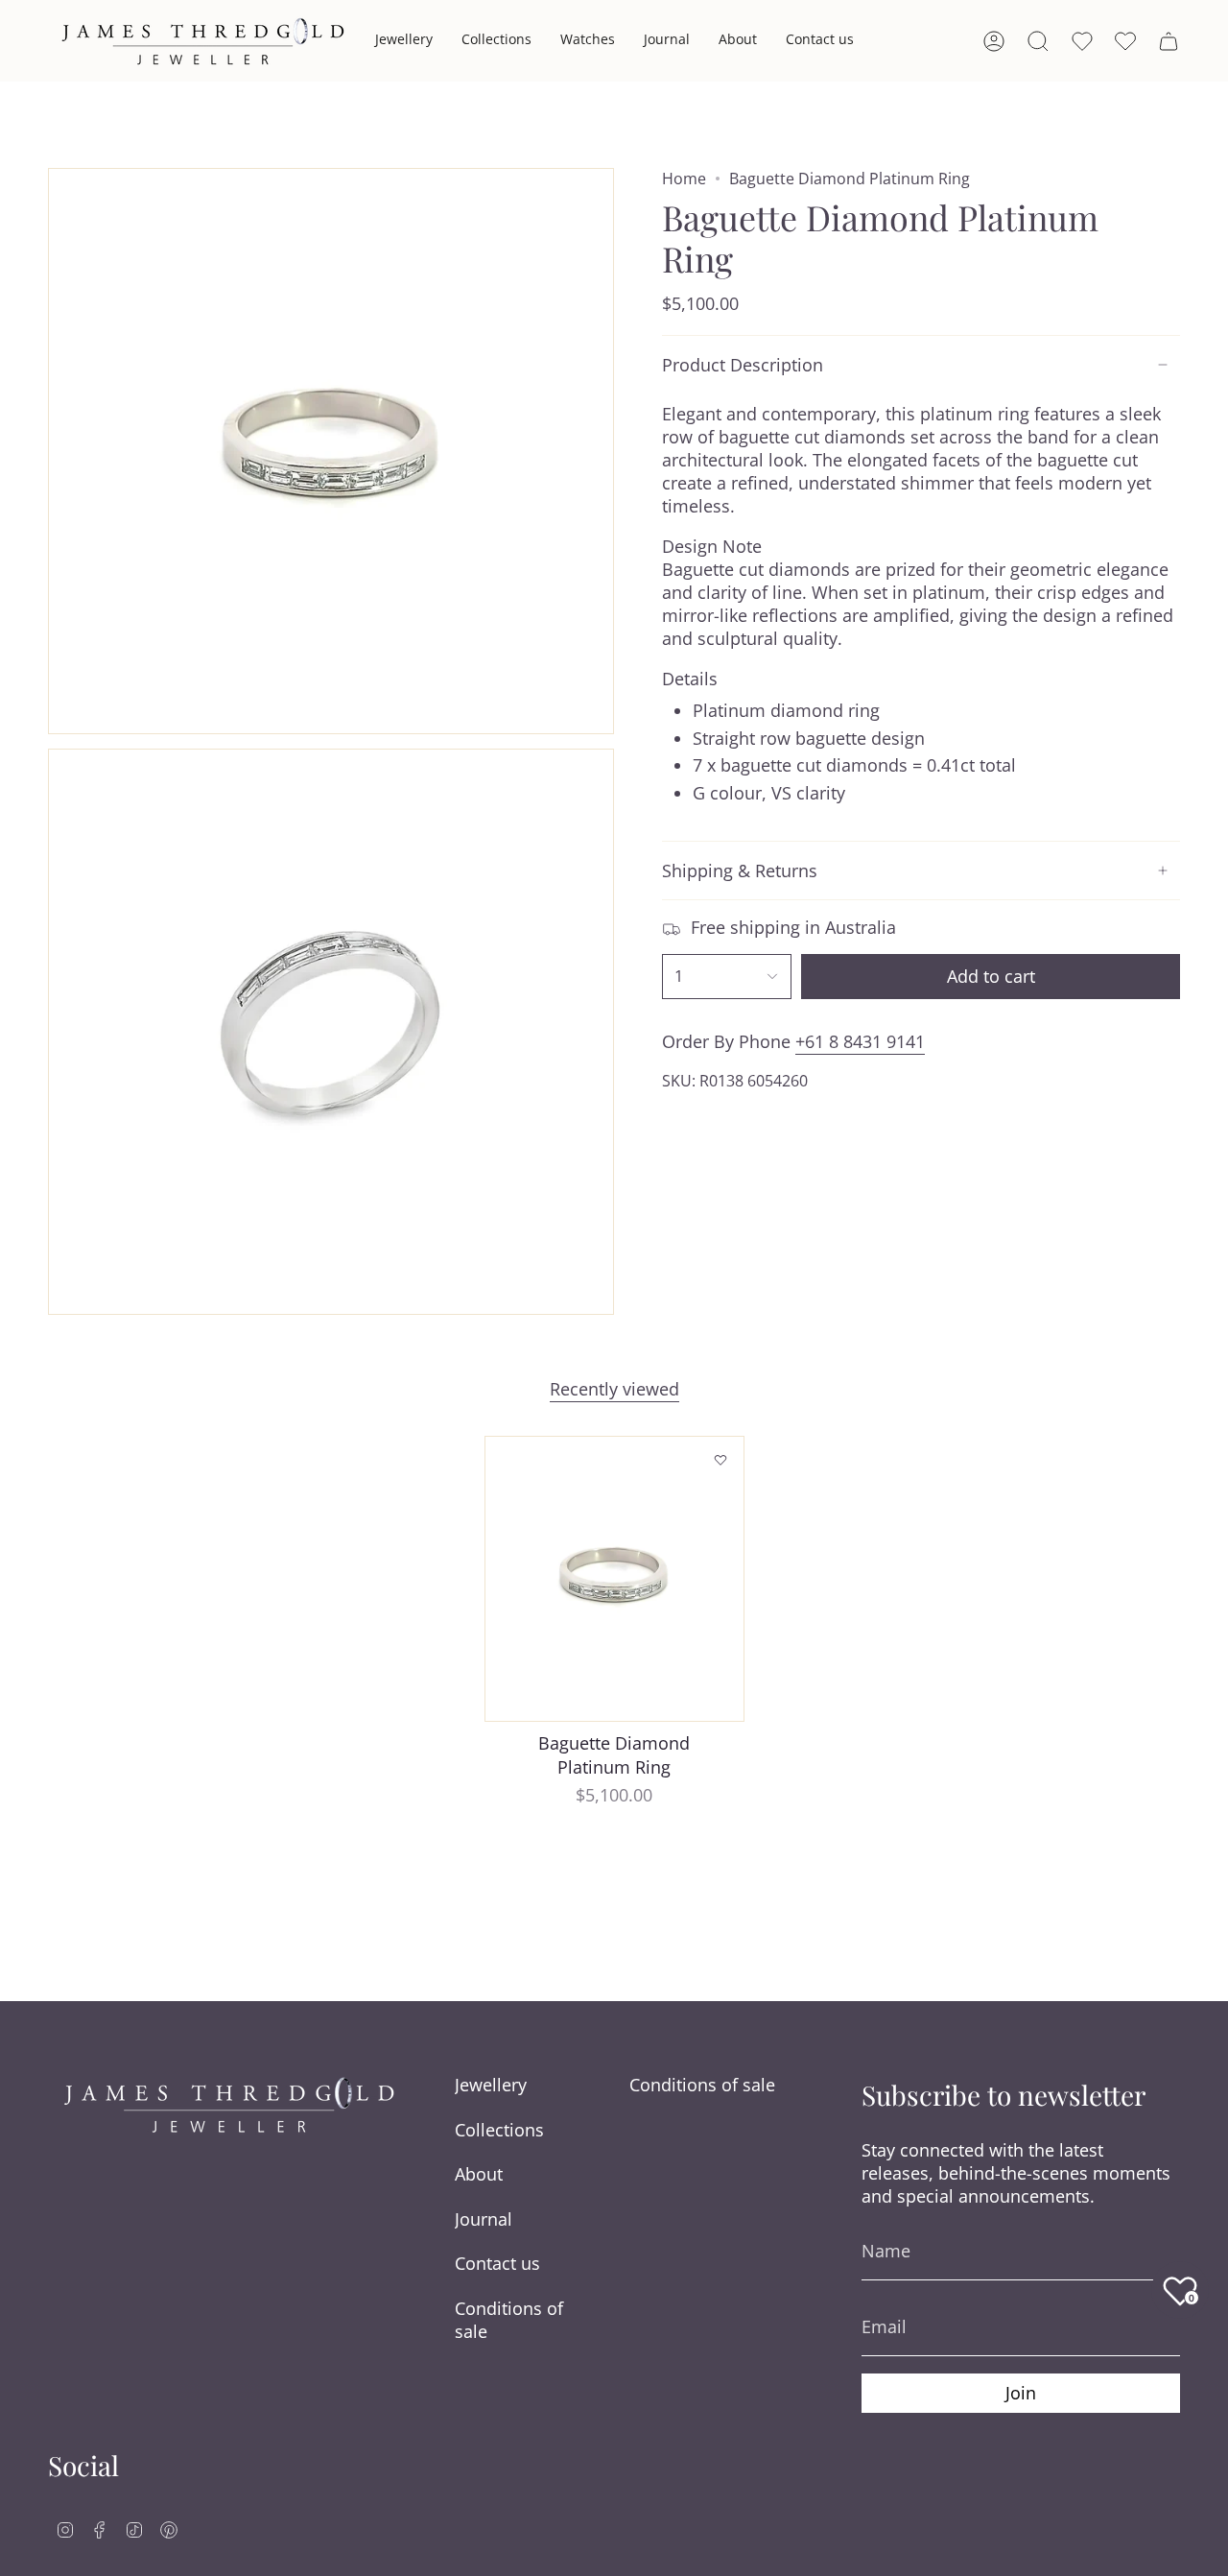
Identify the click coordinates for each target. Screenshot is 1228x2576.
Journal (484, 2219)
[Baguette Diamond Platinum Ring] (614, 1579)
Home (684, 179)
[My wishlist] (1125, 41)
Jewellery (491, 2085)
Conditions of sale (509, 2320)
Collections (499, 2130)
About (479, 2174)
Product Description (743, 365)
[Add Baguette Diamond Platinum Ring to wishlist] (720, 1460)
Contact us (497, 2263)
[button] (404, 41)
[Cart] (1169, 41)
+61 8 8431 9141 (860, 1041)
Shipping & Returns (740, 871)
